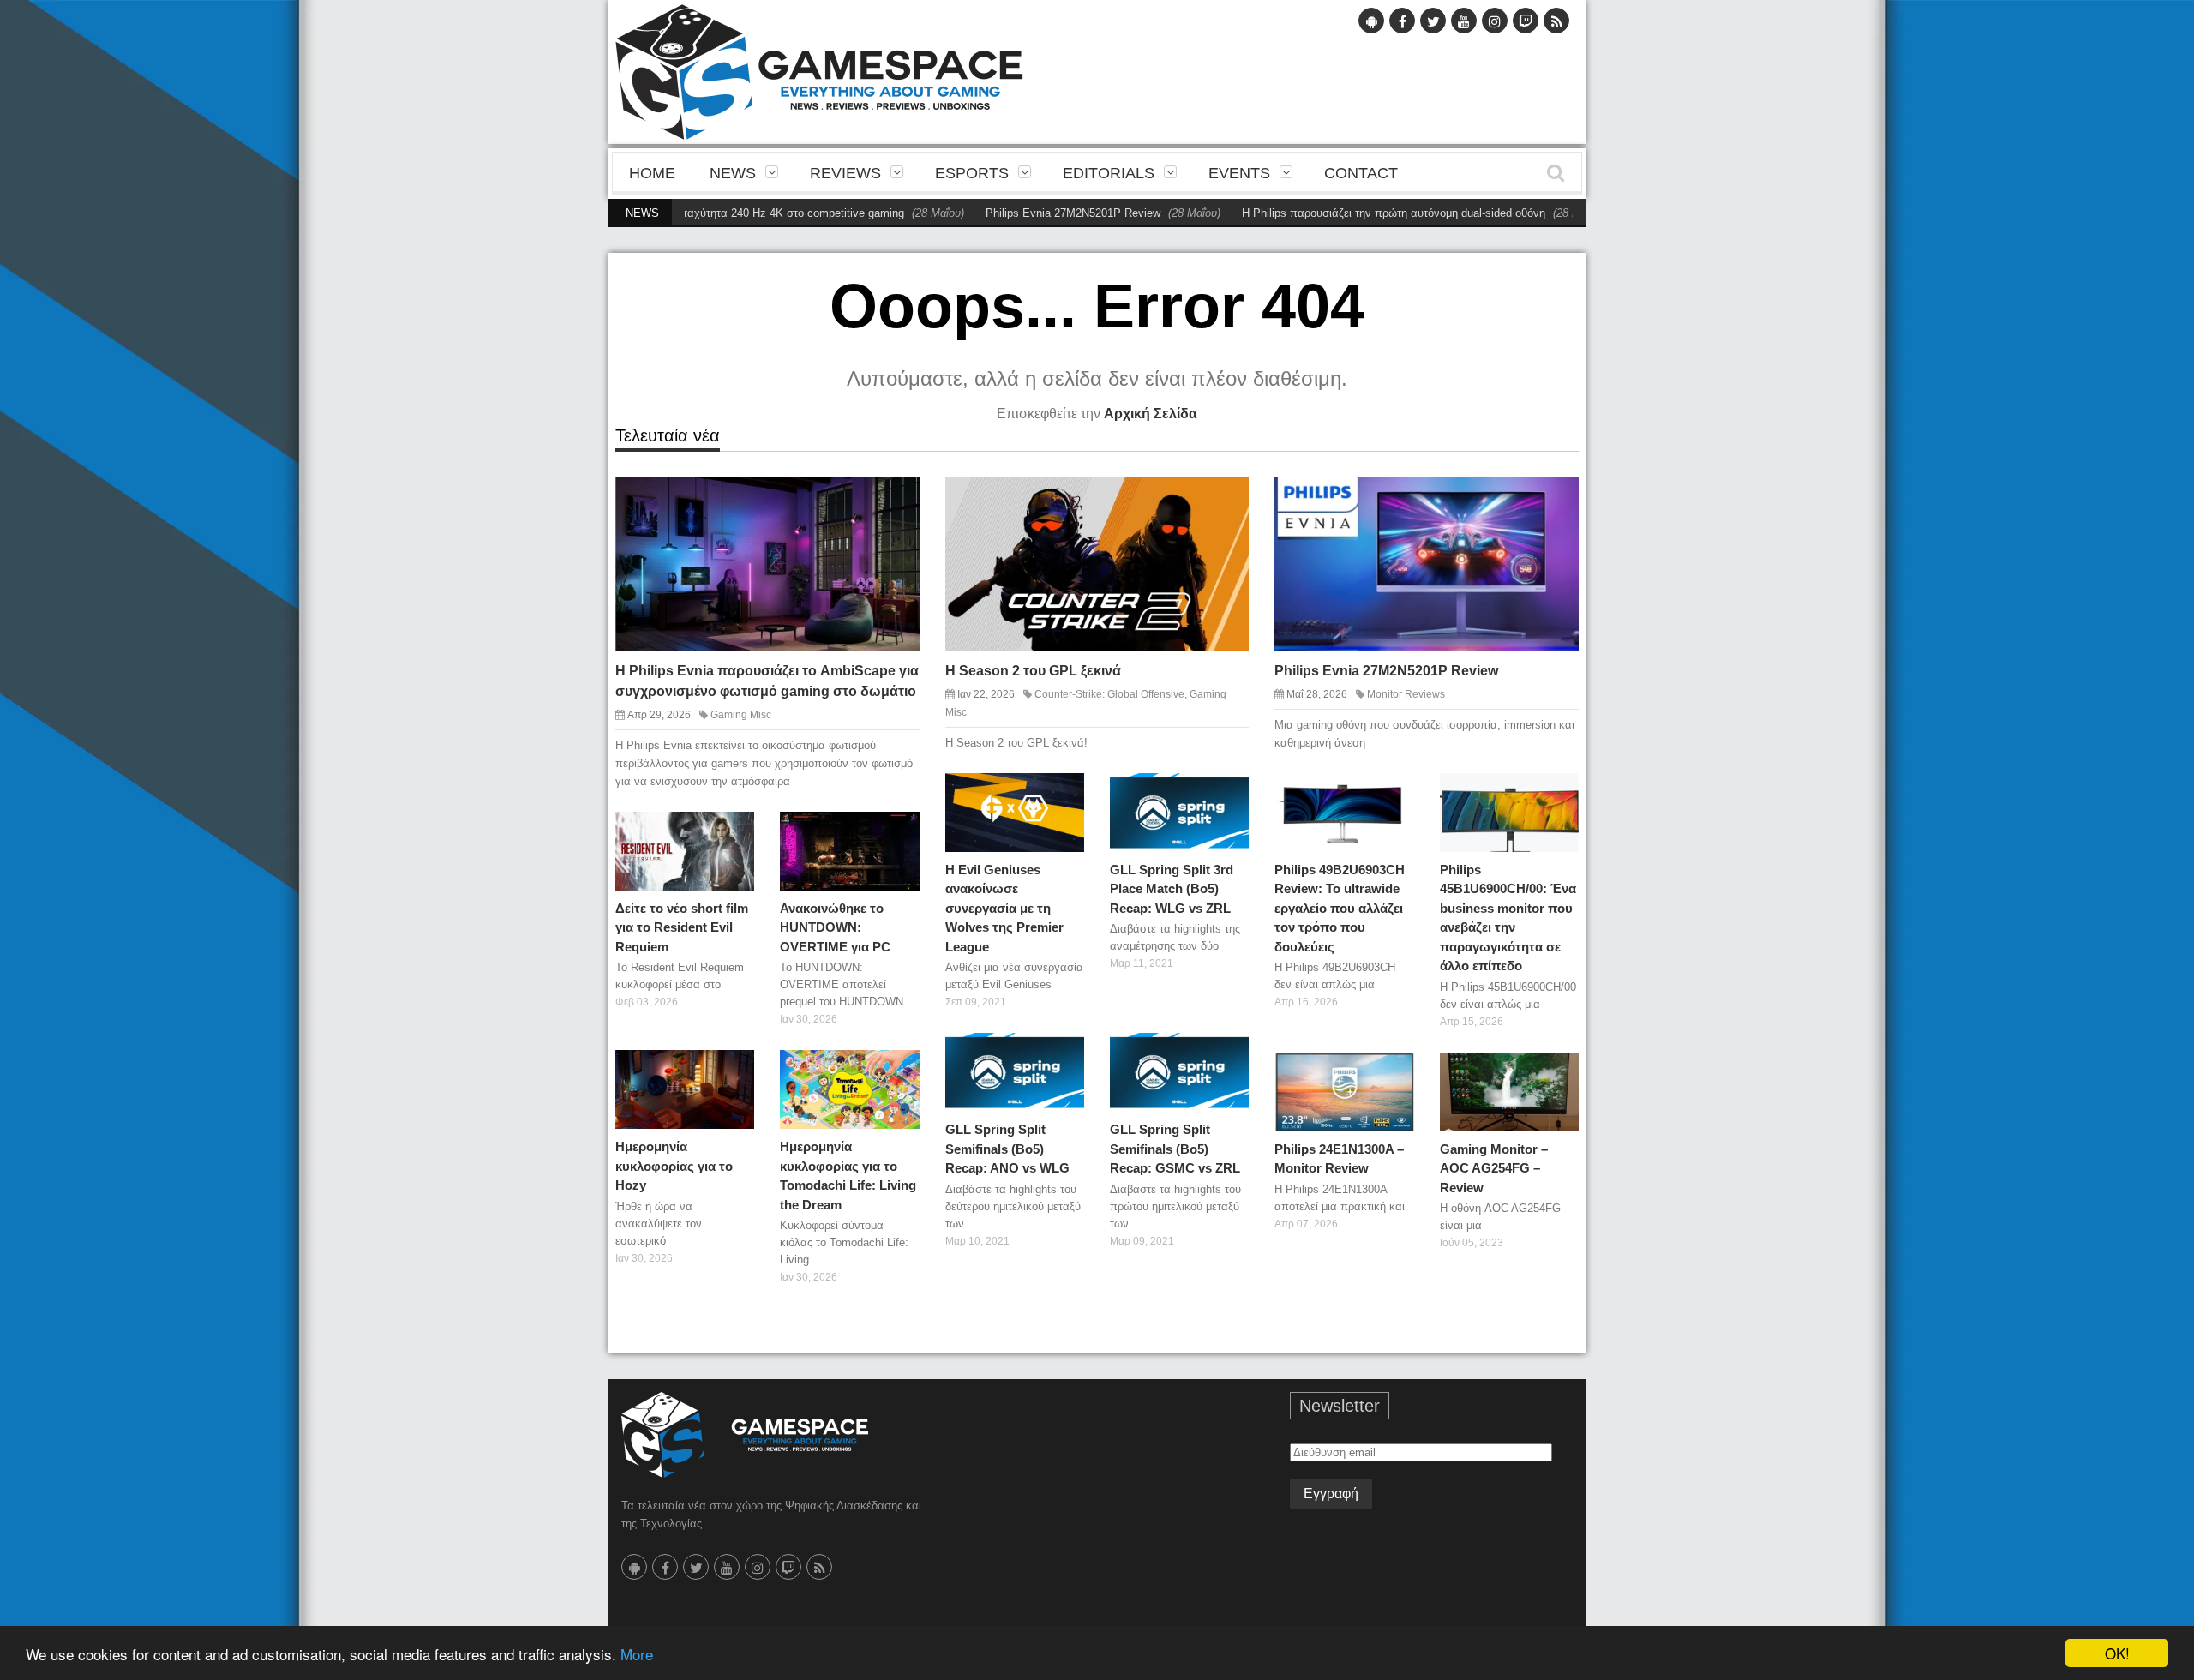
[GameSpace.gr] (745, 1435)
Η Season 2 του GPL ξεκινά (1033, 671)
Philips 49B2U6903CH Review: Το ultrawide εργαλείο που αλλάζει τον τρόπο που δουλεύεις (1340, 908)
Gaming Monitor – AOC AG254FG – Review (1494, 1168)
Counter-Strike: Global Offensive (1109, 694)
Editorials (1109, 173)
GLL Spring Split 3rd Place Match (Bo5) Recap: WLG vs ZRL (1172, 889)
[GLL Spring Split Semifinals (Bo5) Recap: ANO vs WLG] (1064, 1053)
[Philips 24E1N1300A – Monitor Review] (1394, 1071)
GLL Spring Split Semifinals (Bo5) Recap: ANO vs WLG (1007, 1149)
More (637, 1654)
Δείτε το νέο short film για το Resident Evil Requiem (682, 927)
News (733, 173)
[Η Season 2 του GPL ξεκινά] (1221, 504)
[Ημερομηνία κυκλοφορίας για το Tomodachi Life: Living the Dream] (900, 1070)
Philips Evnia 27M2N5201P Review (1016, 213)
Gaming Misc (741, 715)
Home (652, 173)
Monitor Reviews (1406, 694)
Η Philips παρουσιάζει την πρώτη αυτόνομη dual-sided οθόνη (1337, 213)
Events (1239, 173)
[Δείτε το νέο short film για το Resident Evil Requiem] (734, 831)
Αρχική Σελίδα (1151, 414)
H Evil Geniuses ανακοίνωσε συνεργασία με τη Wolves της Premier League (1004, 908)
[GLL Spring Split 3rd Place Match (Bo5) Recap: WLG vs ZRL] (1229, 792)
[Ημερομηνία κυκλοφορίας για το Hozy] (734, 1070)
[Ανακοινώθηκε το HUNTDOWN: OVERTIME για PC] (900, 831)
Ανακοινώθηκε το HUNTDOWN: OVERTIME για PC (835, 927)
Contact (1361, 173)
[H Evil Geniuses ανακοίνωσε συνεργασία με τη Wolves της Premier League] (1064, 792)
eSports (972, 173)
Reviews (845, 173)
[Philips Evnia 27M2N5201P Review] (1550, 504)
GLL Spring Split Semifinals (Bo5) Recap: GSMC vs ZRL (1175, 1149)
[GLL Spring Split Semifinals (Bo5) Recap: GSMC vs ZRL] (1229, 1053)
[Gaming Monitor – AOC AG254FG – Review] (1559, 1071)
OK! (2117, 1653)
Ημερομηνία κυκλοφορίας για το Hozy (674, 1166)
